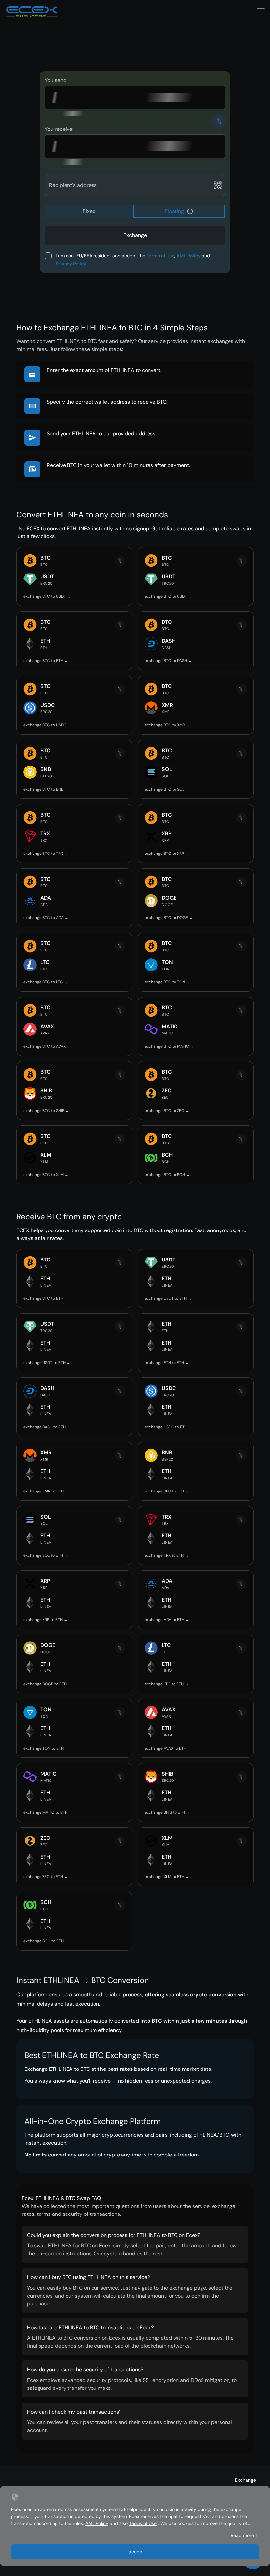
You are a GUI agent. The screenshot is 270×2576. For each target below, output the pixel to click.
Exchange (245, 2480)
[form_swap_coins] (219, 121)
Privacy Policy (71, 264)
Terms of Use (160, 256)
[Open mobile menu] (261, 12)
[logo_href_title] (32, 12)
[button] (190, 211)
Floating (174, 211)
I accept (135, 2552)
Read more (242, 2535)
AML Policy (189, 256)
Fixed (89, 211)
